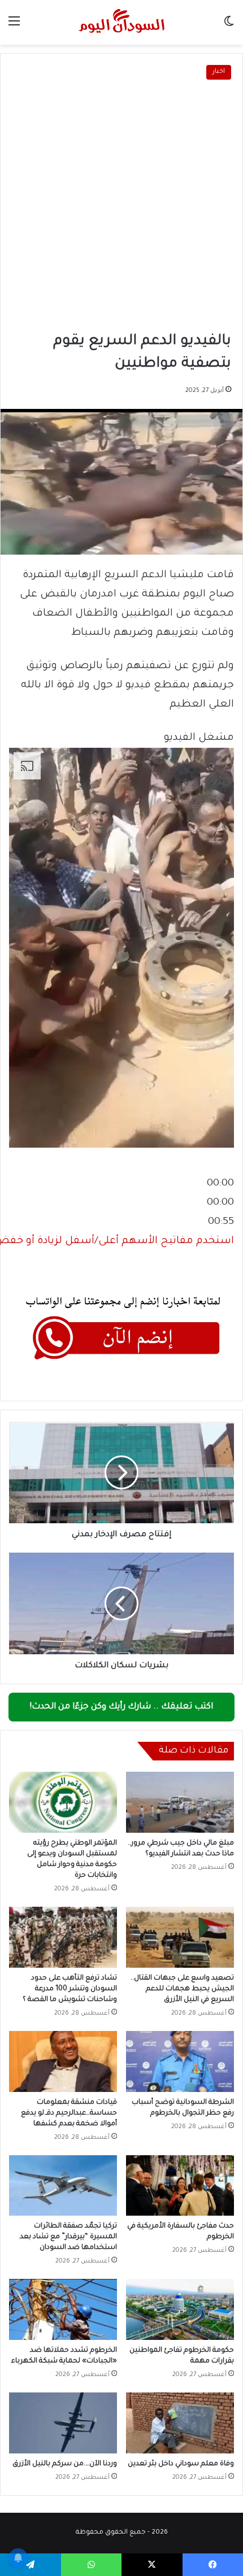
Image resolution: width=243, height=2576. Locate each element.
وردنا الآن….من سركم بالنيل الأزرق (65, 2464)
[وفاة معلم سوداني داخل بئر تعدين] (180, 2423)
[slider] (220, 1203)
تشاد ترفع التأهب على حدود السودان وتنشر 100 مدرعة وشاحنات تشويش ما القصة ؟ (70, 1989)
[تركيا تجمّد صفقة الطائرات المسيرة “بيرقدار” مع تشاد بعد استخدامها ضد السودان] (63, 2186)
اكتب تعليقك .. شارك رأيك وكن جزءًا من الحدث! (121, 1707)
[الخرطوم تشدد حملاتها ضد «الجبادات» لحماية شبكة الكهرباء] (63, 2309)
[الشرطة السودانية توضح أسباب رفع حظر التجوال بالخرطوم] (180, 2061)
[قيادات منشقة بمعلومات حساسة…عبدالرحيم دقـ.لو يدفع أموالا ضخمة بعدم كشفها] (63, 2061)
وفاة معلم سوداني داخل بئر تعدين (181, 2464)
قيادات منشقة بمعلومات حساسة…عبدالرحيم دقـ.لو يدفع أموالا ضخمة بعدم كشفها (69, 2113)
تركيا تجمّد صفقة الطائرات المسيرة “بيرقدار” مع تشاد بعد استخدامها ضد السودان (68, 2237)
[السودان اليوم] (121, 22)
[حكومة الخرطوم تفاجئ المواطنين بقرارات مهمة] (180, 2309)
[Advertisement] (121, 207)
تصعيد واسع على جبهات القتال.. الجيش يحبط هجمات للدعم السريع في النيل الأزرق (182, 1989)
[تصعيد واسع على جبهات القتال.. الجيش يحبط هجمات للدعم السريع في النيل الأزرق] (180, 1937)
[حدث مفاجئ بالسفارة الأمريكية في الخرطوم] (180, 2186)
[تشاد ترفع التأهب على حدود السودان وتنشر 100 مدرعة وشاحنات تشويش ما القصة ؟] (63, 1937)
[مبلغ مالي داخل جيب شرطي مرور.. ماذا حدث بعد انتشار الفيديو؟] (180, 1802)
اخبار (219, 72)
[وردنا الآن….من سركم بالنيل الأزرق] (63, 2423)
